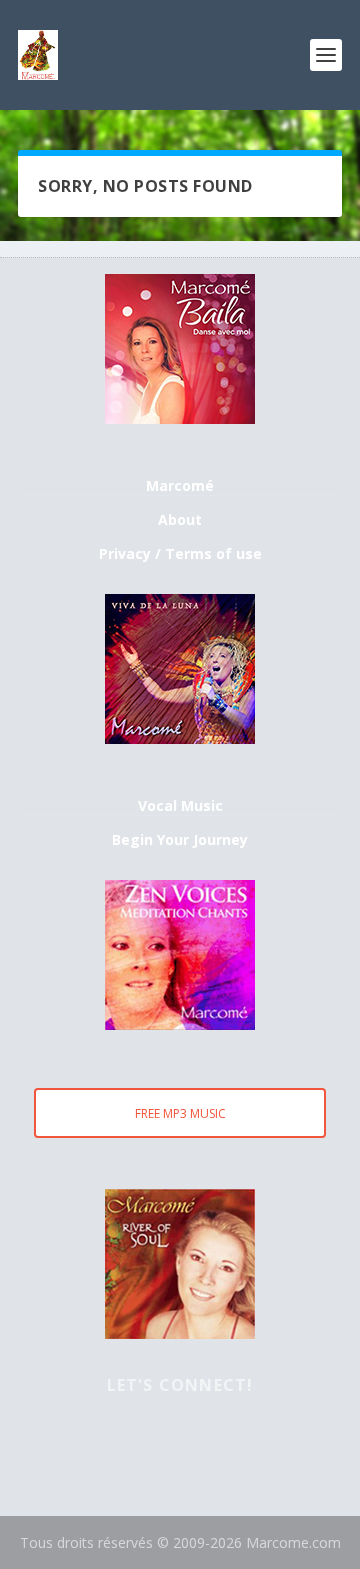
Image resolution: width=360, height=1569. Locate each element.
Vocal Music (180, 805)
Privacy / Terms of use (180, 553)
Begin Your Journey (180, 839)
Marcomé (180, 485)
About (180, 519)
